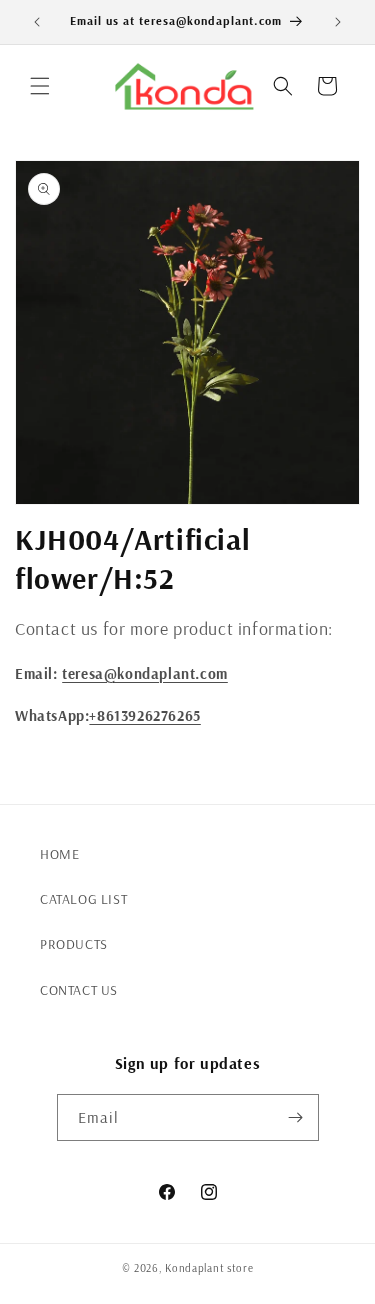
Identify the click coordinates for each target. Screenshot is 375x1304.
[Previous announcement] (37, 22)
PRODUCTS (74, 944)
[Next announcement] (338, 22)
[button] (40, 86)
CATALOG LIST (83, 899)
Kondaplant (194, 1268)
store (240, 1268)
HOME (59, 854)
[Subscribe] (296, 1117)
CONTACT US (79, 990)
